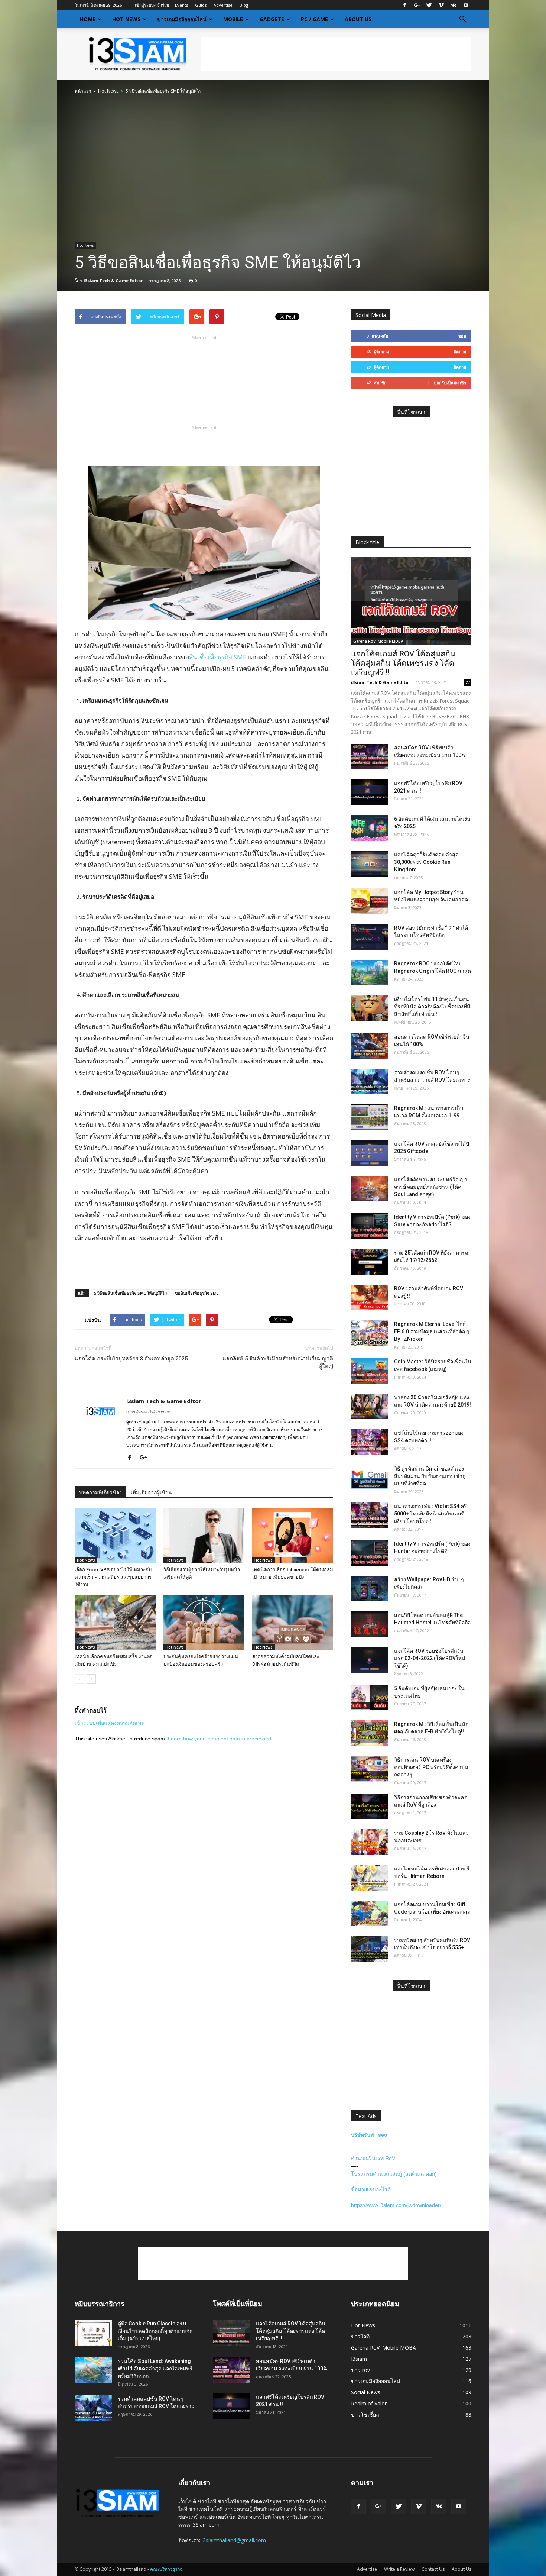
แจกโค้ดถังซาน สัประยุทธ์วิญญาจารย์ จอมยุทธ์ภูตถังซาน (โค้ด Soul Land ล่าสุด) (431, 1187)
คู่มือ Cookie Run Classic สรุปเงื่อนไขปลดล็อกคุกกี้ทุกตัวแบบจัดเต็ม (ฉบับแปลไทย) (155, 2331)
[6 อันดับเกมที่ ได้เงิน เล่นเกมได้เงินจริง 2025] (370, 828)
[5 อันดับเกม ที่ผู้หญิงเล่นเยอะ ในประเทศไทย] (370, 1697)
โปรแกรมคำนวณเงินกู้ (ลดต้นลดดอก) (394, 2174)
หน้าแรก (83, 91)
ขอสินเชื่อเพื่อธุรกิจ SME (197, 1293)
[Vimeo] (441, 5)
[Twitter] (429, 5)
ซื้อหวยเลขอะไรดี (371, 2189)
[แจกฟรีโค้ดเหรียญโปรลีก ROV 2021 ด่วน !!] (370, 792)
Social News (366, 2392)
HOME (88, 19)
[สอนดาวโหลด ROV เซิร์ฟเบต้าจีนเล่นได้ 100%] (370, 1046)
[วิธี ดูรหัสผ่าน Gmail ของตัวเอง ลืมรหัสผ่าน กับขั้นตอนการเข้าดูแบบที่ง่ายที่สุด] (370, 1478)
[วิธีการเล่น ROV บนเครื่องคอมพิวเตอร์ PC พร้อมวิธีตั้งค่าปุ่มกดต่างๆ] (370, 1769)
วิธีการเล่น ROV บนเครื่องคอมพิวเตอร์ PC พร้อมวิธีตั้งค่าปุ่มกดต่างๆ (431, 1767)
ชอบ (462, 336)
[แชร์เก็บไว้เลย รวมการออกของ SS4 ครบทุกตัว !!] (370, 1442)
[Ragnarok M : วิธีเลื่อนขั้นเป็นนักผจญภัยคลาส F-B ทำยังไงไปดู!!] (370, 1733)
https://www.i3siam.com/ (148, 1412)
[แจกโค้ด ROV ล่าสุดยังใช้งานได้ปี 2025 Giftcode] (370, 1153)
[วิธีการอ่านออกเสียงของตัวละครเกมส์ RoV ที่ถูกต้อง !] (370, 1806)
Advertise (223, 5)
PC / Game (314, 19)
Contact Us (433, 2569)
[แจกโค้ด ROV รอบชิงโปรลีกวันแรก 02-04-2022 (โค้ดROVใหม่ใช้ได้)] (370, 1660)
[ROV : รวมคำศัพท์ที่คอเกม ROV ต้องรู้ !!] (370, 1297)
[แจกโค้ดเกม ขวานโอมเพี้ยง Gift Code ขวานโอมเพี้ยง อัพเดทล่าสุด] (370, 1913)
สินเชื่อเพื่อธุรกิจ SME (218, 657)
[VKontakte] (454, 5)
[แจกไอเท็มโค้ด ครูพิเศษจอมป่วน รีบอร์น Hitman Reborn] (370, 1878)
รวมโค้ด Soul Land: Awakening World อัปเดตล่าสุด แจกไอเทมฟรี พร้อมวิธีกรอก (155, 2369)
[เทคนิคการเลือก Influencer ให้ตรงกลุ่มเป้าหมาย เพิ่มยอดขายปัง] (293, 1536)
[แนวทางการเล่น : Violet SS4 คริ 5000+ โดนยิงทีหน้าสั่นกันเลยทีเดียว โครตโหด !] (370, 1515)
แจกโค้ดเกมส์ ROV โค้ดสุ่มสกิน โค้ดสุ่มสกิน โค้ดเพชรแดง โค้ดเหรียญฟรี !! (403, 663)
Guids (201, 5)
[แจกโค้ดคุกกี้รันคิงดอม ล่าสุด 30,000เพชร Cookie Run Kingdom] (370, 864)
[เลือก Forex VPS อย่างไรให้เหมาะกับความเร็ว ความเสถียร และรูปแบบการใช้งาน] (115, 1536)
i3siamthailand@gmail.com (234, 2540)
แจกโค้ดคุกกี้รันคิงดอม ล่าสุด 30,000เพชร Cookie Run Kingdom (426, 862)
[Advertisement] (336, 54)
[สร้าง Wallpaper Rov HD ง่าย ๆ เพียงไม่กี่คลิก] (370, 1589)
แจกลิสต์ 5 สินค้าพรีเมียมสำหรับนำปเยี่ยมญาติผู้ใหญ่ (278, 1363)
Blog (244, 5)
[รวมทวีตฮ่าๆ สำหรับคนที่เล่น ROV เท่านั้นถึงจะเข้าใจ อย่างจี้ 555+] (370, 1949)
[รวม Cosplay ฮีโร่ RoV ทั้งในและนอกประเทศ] (370, 1842)
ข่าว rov (360, 2370)
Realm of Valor (369, 2403)
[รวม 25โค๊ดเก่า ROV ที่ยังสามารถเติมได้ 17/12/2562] (370, 1262)
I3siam (359, 2359)
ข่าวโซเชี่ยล (365, 2414)
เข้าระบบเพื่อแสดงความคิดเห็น (110, 1723)
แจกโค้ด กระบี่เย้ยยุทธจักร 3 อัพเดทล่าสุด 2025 (131, 1359)
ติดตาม (460, 351)
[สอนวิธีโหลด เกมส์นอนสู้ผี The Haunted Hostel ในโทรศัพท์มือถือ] (370, 1624)
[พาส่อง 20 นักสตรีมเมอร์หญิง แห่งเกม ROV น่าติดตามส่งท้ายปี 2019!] (370, 1406)
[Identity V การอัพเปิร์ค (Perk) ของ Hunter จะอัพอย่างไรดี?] (370, 1553)
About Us (358, 19)
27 (468, 682)
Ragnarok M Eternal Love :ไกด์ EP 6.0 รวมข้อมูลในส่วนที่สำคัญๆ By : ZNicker (432, 1331)
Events (181, 5)
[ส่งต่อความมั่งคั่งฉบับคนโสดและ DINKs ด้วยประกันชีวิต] (293, 1623)
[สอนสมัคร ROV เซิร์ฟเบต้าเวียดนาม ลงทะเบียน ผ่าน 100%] (370, 757)
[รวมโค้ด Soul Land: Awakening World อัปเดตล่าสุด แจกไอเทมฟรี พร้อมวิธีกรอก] (93, 2370)
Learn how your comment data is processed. (220, 1739)
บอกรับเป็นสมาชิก (450, 383)
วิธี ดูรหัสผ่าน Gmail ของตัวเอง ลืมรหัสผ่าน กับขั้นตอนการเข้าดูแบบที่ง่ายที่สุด (430, 1476)
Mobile (233, 19)
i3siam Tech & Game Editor (113, 280)
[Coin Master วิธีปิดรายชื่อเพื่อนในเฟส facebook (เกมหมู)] (370, 1371)
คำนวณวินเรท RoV (373, 2158)
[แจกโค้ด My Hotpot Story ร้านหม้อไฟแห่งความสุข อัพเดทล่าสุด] (370, 901)
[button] (462, 19)
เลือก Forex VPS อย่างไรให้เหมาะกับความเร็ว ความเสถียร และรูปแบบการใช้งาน (113, 1577)
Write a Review (399, 2569)
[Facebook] (404, 5)
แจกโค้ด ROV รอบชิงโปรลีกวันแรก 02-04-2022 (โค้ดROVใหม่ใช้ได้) (430, 1658)
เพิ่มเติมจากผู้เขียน (151, 1492)
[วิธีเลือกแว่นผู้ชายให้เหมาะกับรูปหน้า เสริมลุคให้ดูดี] (204, 1536)
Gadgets (272, 19)
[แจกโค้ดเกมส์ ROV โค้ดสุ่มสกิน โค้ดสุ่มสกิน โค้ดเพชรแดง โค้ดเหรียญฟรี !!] (411, 601)
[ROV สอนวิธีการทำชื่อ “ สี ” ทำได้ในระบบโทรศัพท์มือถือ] (370, 937)
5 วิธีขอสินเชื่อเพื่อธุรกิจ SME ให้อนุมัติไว (130, 1293)
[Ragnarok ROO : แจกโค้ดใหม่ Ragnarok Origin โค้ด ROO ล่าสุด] (370, 973)
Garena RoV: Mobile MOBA (378, 641)
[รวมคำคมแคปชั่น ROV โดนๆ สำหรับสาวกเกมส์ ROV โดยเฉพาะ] (370, 1082)
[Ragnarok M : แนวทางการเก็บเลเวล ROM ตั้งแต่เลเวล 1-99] (370, 1117)
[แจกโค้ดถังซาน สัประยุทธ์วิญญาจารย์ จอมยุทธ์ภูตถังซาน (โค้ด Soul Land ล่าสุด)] (370, 1189)
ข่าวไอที (360, 2336)
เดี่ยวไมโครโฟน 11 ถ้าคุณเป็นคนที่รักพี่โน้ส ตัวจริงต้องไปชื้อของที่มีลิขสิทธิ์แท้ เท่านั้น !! (432, 1007)
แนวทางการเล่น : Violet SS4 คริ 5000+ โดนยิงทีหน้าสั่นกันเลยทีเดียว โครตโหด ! (430, 1514)
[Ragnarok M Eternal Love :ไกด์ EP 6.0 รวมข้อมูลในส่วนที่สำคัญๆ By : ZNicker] (370, 1333)
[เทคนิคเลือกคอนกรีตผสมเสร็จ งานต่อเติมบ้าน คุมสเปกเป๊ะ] (115, 1623)
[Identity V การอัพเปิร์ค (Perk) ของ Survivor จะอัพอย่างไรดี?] (370, 1226)
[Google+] (417, 5)
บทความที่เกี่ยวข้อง (100, 1492)
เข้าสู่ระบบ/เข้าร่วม (152, 5)
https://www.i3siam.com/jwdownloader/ (396, 2205)
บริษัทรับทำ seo (369, 2135)
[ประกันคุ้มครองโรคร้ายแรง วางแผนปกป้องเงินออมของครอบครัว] (204, 1623)
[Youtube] (466, 5)
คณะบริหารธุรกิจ (166, 2569)
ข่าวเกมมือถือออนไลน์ (182, 19)
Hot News (126, 19)
